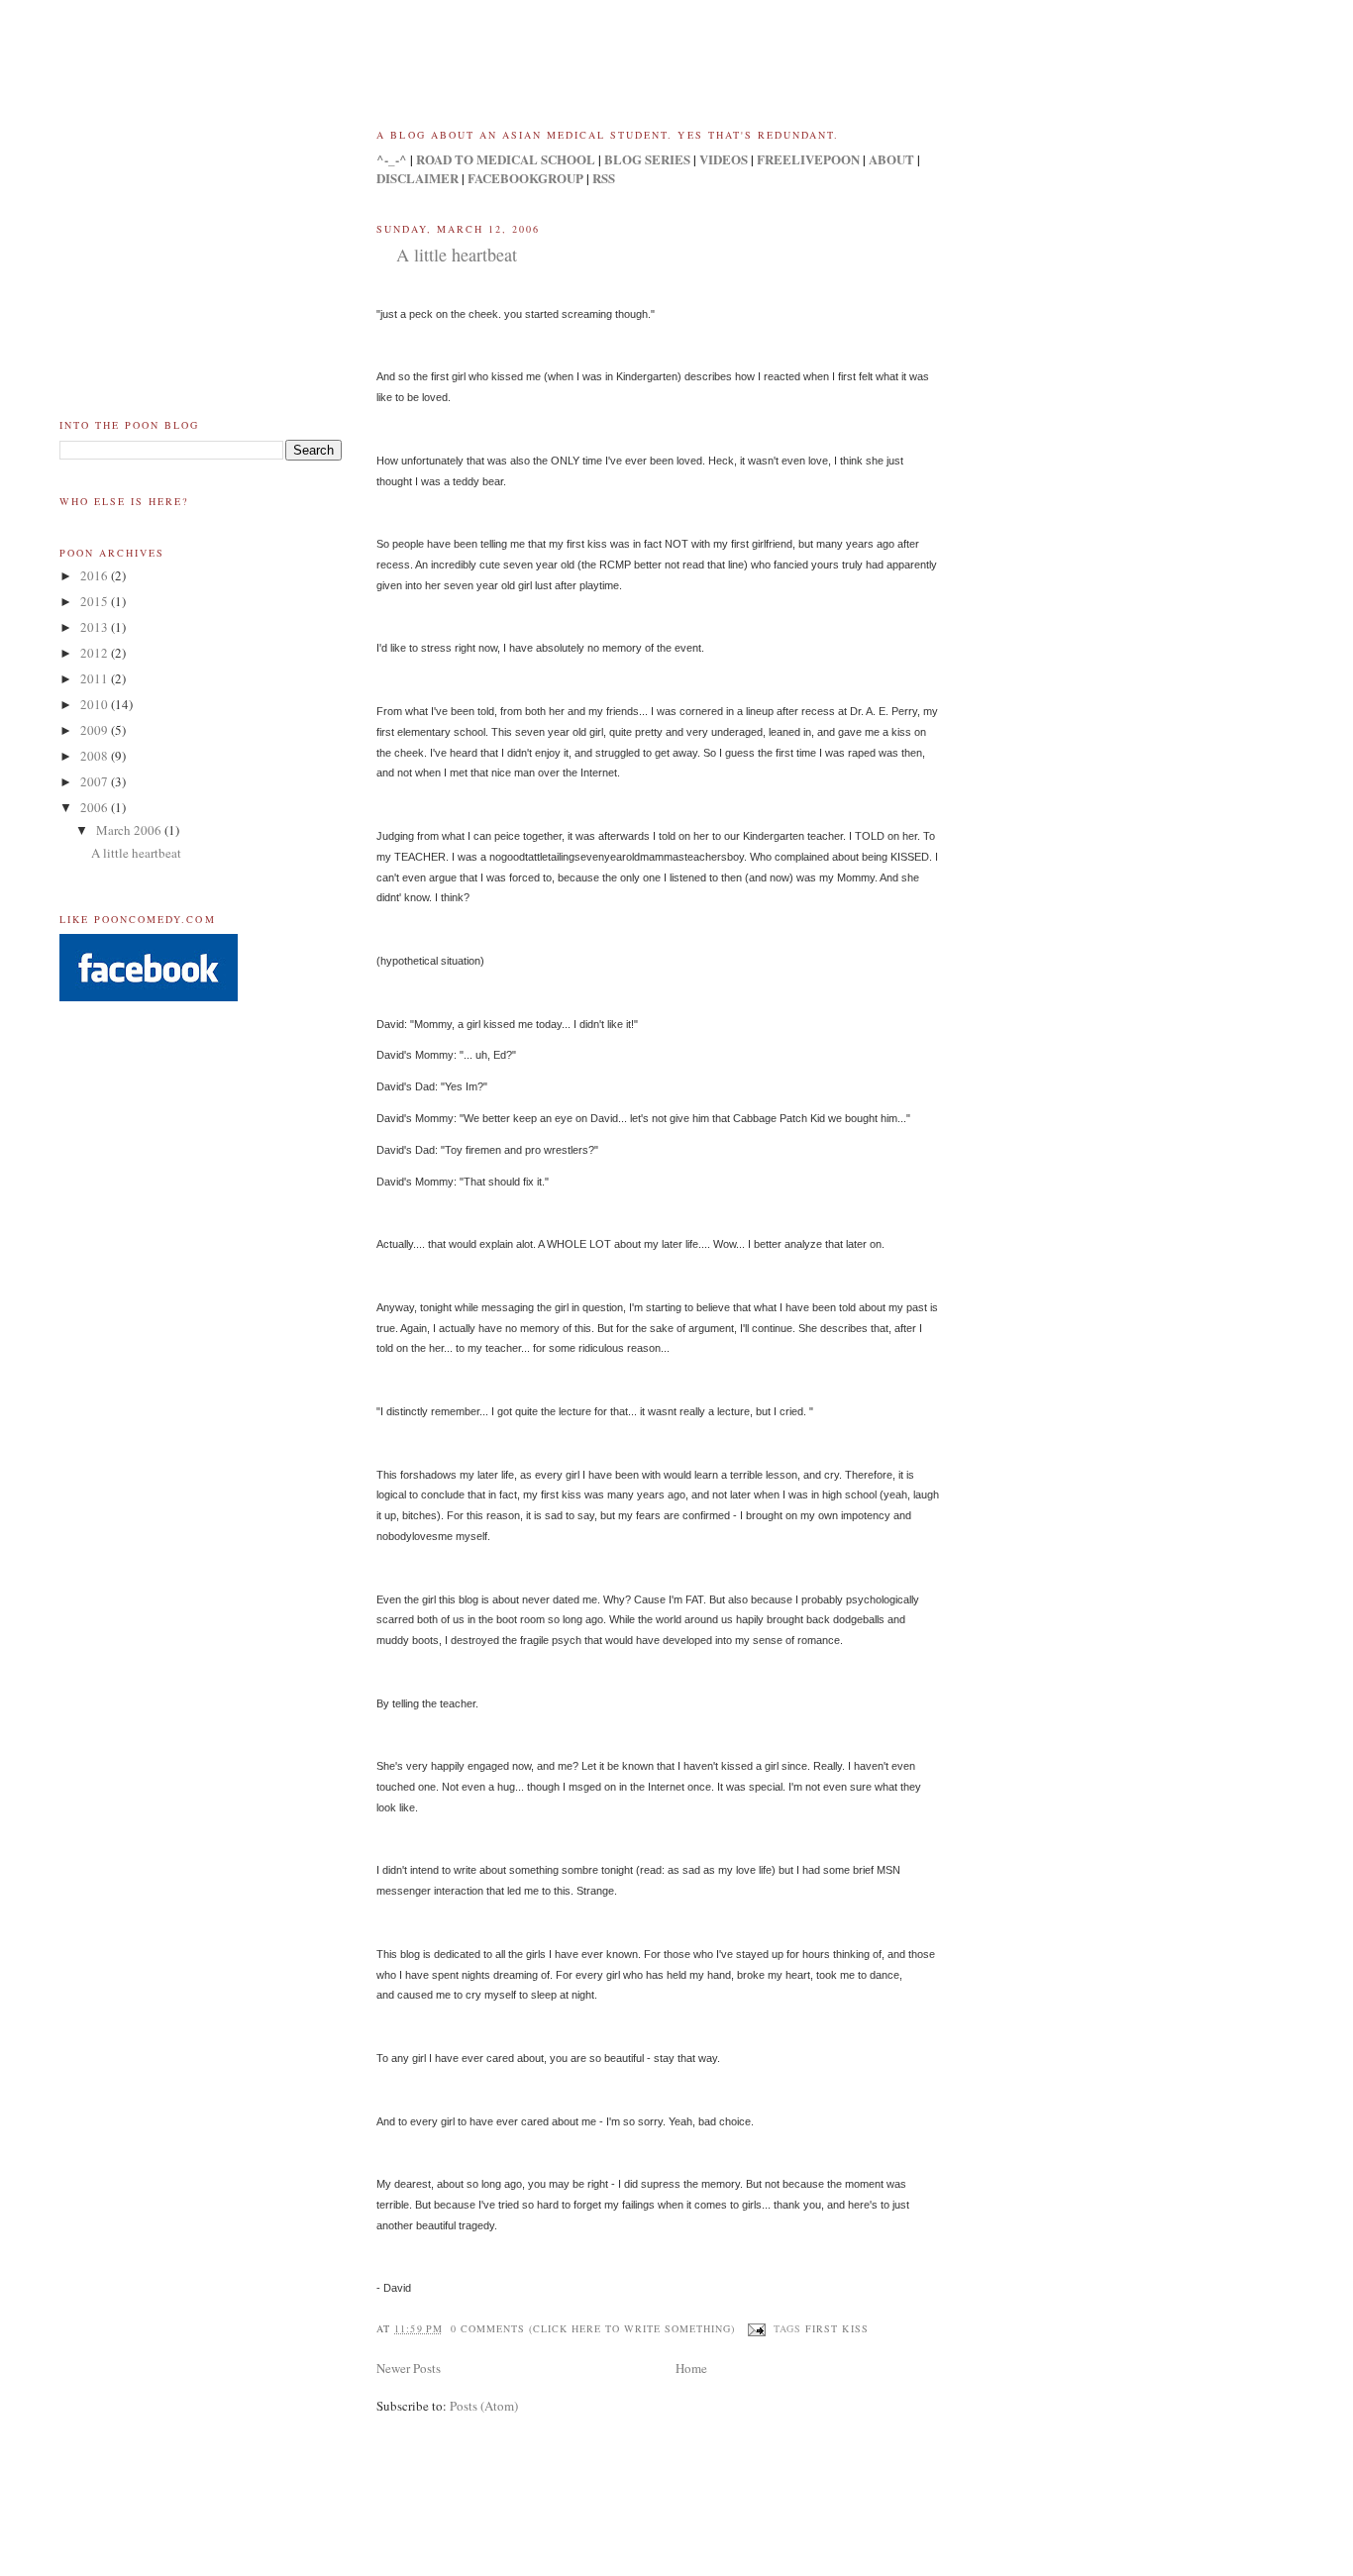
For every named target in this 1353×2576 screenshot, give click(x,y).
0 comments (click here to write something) (593, 2328)
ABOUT (891, 159)
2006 (96, 807)
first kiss (836, 2328)
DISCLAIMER (417, 178)
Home (691, 2368)
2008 (96, 756)
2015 (96, 601)
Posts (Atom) (484, 2406)
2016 (96, 575)
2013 (96, 627)
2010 (96, 704)
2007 (96, 781)
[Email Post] (756, 2328)
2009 (96, 730)
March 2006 (130, 830)
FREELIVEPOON (808, 159)
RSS (604, 178)
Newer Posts (409, 2368)
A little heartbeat (457, 255)
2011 (96, 678)
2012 (96, 653)
